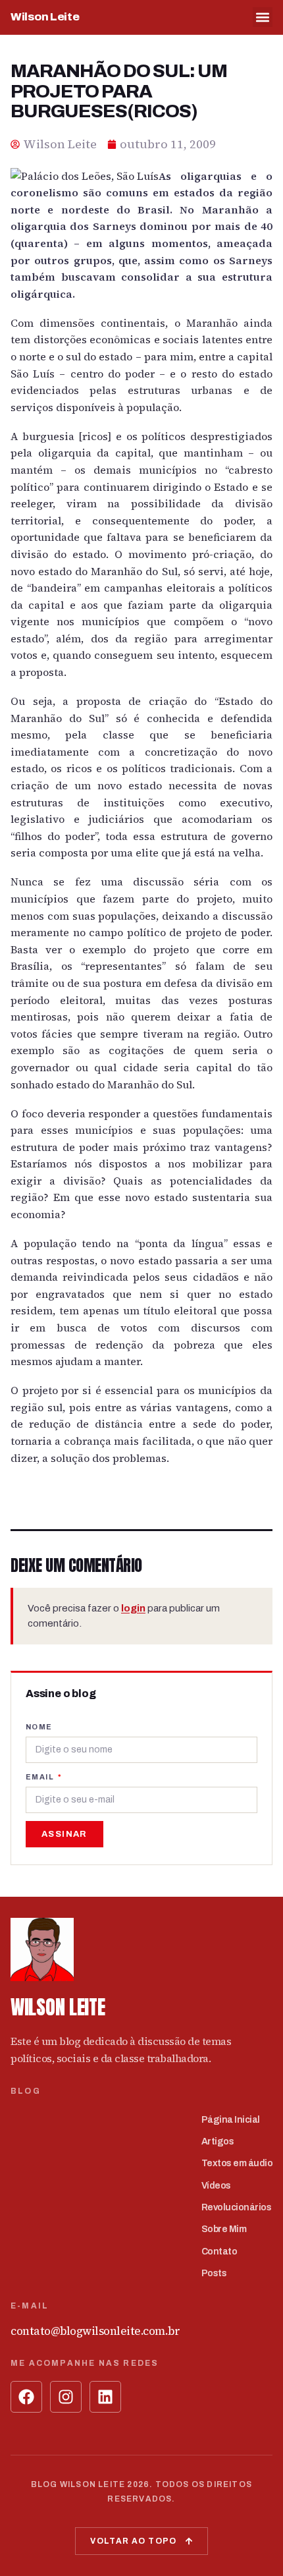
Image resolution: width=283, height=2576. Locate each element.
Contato (219, 2252)
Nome (39, 1727)
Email (41, 1777)
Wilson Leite (45, 17)
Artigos (218, 2142)
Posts (214, 2273)
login (133, 1608)
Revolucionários (237, 2207)
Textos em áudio (237, 2163)
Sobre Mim (224, 2229)
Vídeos (216, 2186)
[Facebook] (26, 2397)
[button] (263, 17)
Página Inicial (231, 2120)
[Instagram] (66, 2397)
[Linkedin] (105, 2397)
